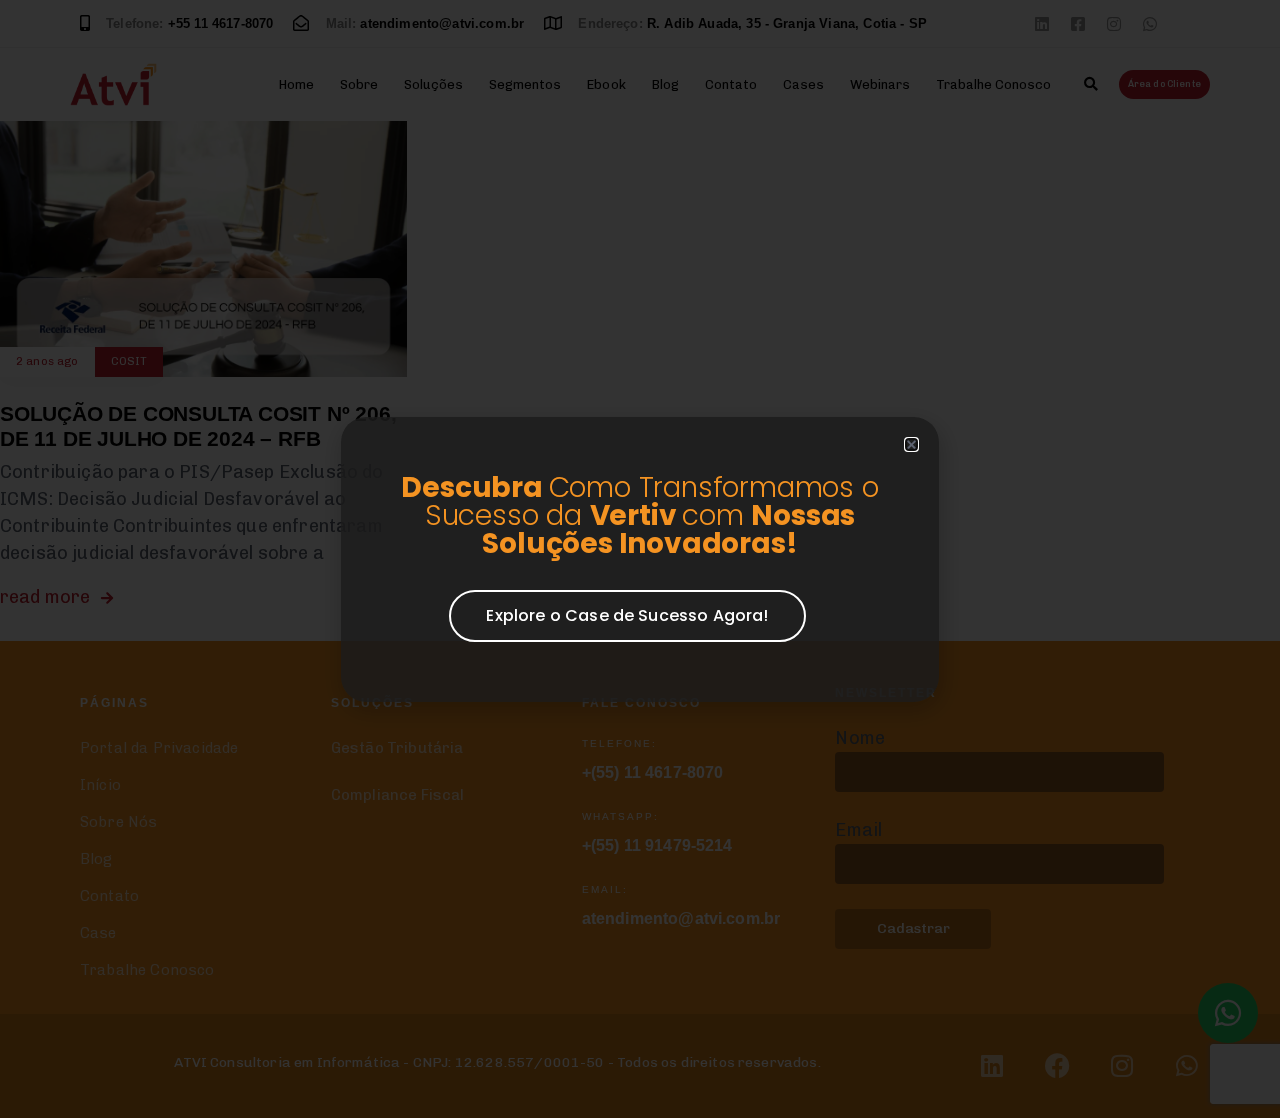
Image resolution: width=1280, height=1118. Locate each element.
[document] (640, 559)
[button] (911, 444)
